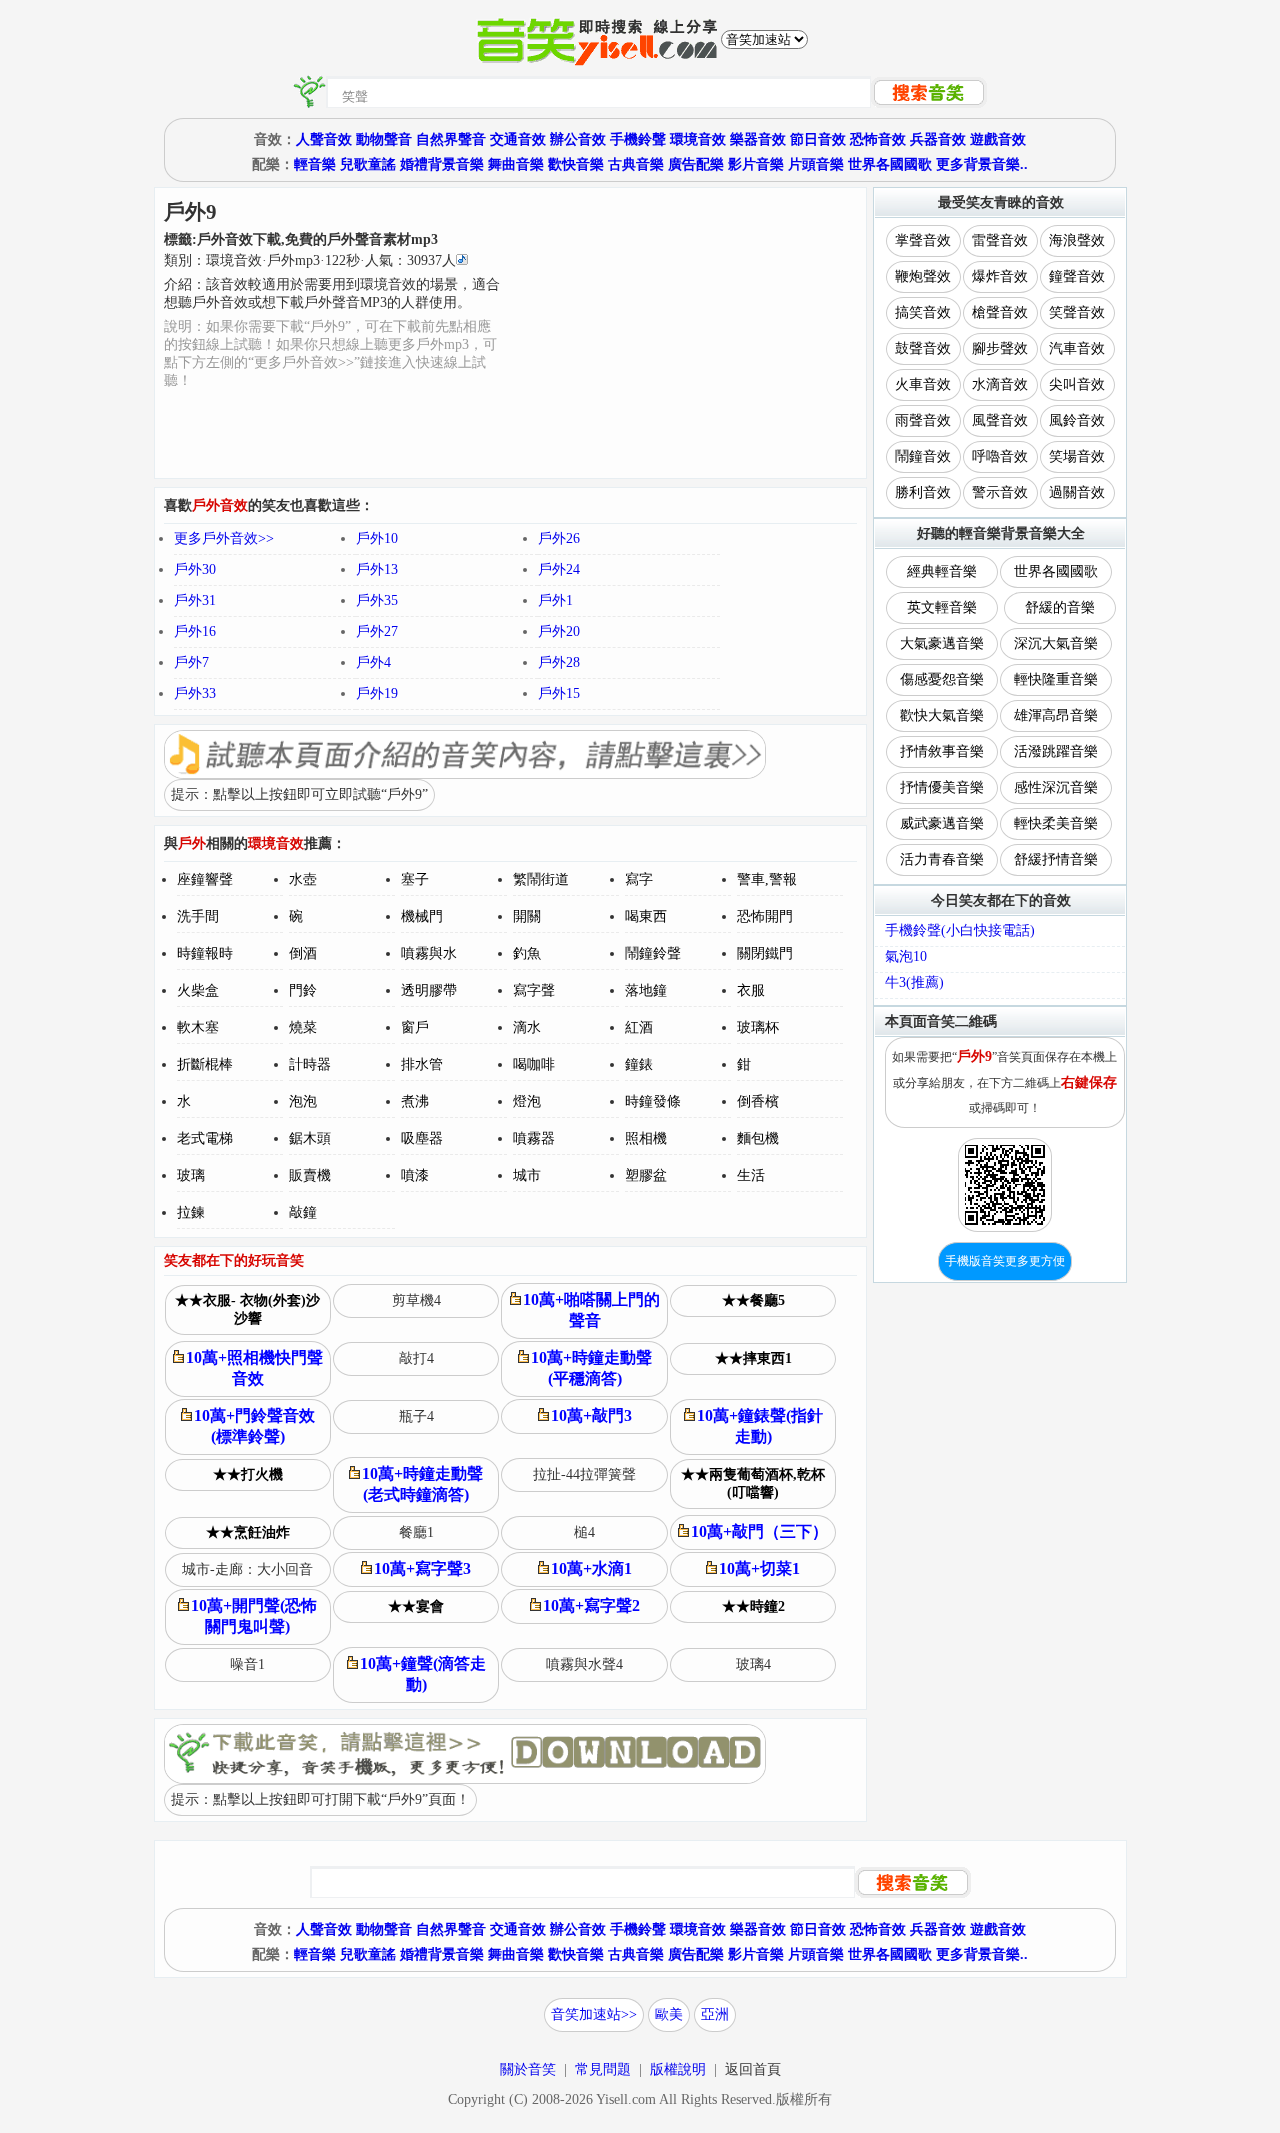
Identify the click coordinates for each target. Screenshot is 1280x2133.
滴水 (527, 1027)
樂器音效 (758, 139)
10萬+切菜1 (759, 1568)
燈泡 (527, 1101)
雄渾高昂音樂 (1056, 715)
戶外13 (377, 569)
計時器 (310, 1064)
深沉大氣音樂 (1056, 643)
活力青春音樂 (942, 859)
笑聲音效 (1077, 312)
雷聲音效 (1000, 240)
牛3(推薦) (914, 982)
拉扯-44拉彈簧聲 (584, 1474)
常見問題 (603, 2069)
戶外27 (377, 631)
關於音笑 (528, 2069)
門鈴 (303, 990)
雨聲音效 (923, 420)
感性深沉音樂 (1056, 787)
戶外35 (377, 600)
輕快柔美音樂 (1056, 823)
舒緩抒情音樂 (1056, 859)
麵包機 (758, 1138)
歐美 (669, 2014)
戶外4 (373, 662)
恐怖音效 (878, 139)
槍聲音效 (1000, 312)
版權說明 (678, 2069)
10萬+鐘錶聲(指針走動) (760, 1426)
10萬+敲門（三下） (759, 1531)
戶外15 (559, 693)
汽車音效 (1077, 348)
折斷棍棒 (205, 1064)
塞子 (415, 879)
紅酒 (639, 1027)
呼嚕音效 (1000, 456)
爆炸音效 (1000, 276)
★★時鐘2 (753, 1606)
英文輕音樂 (942, 607)
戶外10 (377, 538)
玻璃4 (753, 1664)
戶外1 (555, 600)
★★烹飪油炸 (248, 1532)
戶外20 (559, 631)
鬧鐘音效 (923, 456)
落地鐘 (646, 990)
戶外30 (195, 569)
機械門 (422, 916)
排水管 (422, 1064)
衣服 (751, 990)
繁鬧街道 (541, 879)
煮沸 (415, 1101)
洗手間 (198, 916)
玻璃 (191, 1175)
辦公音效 (578, 139)
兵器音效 (938, 139)
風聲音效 (1000, 420)
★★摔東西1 (753, 1358)
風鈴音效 (1077, 420)
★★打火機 (248, 1474)
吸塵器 (422, 1138)
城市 (527, 1175)
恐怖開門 (765, 916)
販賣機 (310, 1175)
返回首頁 (753, 2069)
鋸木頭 (310, 1138)
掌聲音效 (923, 240)
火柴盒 (198, 990)
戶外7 (191, 662)
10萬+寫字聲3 (422, 1568)
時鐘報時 (205, 953)
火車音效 (923, 384)
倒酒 (303, 953)
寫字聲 (534, 990)
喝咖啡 (534, 1064)
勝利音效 (923, 492)
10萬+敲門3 (591, 1415)
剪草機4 (416, 1300)
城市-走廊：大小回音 (247, 1569)
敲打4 (416, 1358)
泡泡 (303, 1101)
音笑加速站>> (594, 2014)
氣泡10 (906, 956)
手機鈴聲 (638, 139)
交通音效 (518, 139)
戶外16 (195, 631)
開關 (527, 916)
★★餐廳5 (753, 1300)
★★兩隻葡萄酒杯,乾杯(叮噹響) (753, 1483)
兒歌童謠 (368, 164)
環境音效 (698, 139)
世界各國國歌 (890, 164)
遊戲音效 (998, 139)
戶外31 (195, 600)
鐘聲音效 (1077, 276)
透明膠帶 (429, 990)
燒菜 (303, 1027)
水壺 (303, 879)
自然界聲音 (451, 139)
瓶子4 (416, 1416)
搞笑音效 (923, 312)
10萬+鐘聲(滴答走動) (423, 1674)
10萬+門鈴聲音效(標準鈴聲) (254, 1426)
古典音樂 (636, 164)
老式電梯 (205, 1138)
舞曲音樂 (516, 164)
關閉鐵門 (765, 953)
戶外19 (377, 693)
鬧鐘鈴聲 (653, 953)
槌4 (584, 1532)
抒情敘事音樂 (942, 751)
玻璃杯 (758, 1027)
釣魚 (527, 953)
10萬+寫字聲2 (591, 1605)
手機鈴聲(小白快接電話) (960, 930)
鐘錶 (639, 1064)
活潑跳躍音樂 (1056, 751)
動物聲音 (384, 139)
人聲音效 (324, 139)
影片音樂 (756, 164)
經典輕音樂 (942, 571)
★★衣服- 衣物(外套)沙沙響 (247, 1309)
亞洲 (715, 2014)
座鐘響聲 (205, 879)
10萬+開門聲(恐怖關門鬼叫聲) (254, 1616)
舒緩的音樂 (1060, 607)
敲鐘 (303, 1212)
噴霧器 (534, 1138)
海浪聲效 (1077, 240)
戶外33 (195, 693)
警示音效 (1000, 492)
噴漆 (415, 1175)
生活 (751, 1175)
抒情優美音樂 (942, 787)
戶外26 (559, 538)
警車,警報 (767, 879)
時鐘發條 (653, 1101)
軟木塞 (198, 1027)
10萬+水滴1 (591, 1568)
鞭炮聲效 (923, 276)
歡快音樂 (576, 164)
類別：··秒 (310, 260)
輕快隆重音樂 (1056, 679)
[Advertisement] (684, 333)
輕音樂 (315, 164)
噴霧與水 (429, 953)
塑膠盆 (646, 1175)
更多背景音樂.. (982, 164)
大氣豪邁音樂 (942, 643)
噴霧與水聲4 (584, 1664)
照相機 (646, 1138)
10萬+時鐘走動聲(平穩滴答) (591, 1368)
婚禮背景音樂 (442, 164)
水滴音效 (1000, 384)
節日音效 (818, 139)
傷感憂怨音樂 (942, 679)
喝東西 (646, 916)
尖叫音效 (1077, 384)
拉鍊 (191, 1212)
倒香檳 (758, 1101)
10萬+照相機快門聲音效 (254, 1368)
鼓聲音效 (923, 348)
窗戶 (415, 1027)
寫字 (639, 879)
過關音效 (1077, 492)
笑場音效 (1077, 456)
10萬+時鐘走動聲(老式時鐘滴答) (422, 1484)
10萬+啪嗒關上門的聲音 (591, 1310)
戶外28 (559, 662)
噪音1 (247, 1664)
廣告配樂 (696, 164)
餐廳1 (416, 1532)
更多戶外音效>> (224, 538)
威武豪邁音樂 (942, 823)
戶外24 (559, 569)
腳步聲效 (1000, 348)
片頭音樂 (816, 164)
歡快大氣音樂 (942, 715)
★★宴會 (416, 1606)
